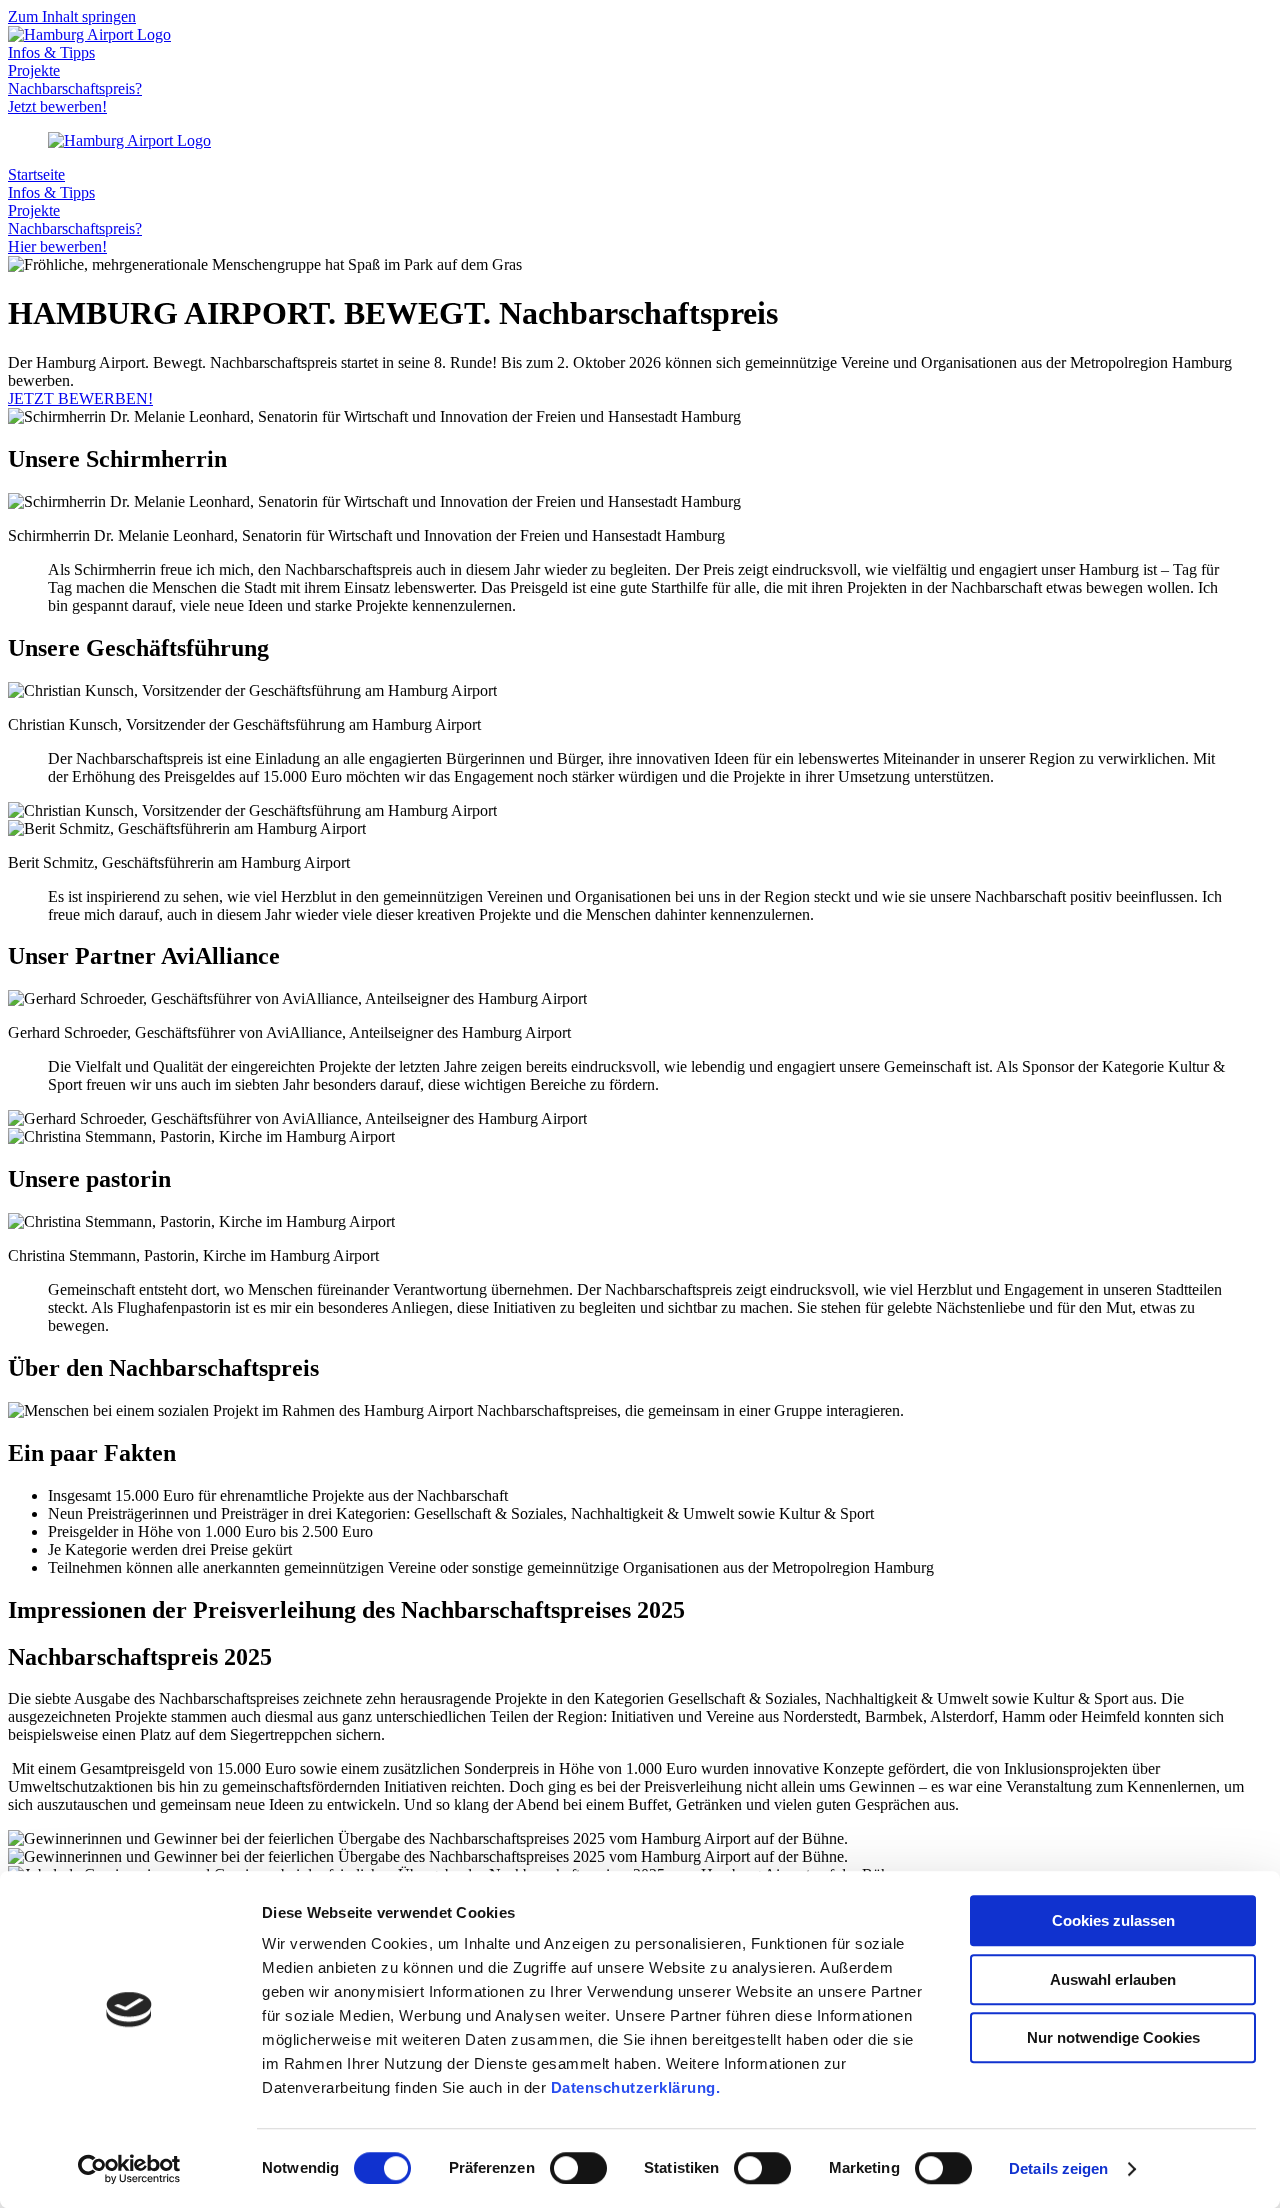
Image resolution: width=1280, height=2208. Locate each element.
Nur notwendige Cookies (1113, 2037)
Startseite (36, 174)
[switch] (578, 2168)
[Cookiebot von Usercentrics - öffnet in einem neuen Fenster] (129, 2169)
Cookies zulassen (1113, 1920)
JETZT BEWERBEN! (80, 398)
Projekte (34, 70)
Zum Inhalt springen (72, 16)
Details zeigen (1058, 2168)
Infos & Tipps (51, 52)
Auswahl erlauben (1113, 1979)
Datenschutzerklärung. (636, 2087)
